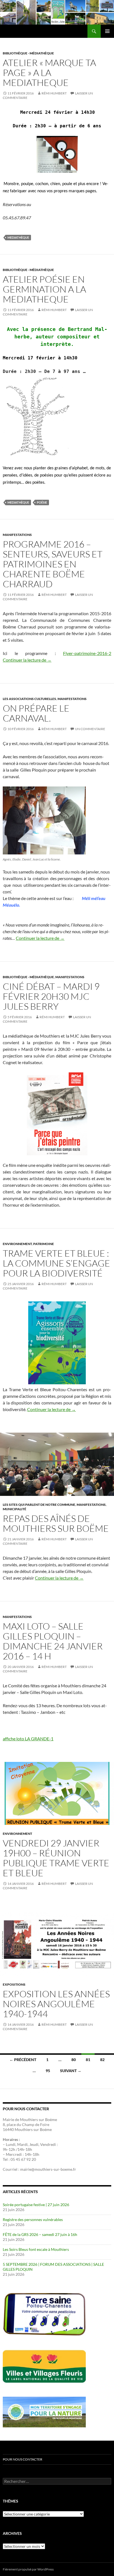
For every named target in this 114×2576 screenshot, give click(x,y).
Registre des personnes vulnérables (33, 2220)
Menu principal (107, 31)
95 (48, 2071)
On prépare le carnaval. (36, 713)
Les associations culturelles (29, 699)
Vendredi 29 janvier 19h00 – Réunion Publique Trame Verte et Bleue (56, 1858)
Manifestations (17, 535)
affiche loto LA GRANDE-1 (28, 1739)
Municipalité (15, 1509)
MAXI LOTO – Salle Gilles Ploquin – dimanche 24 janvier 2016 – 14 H (53, 1641)
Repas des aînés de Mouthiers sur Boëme (56, 1523)
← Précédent (23, 2060)
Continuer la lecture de (27, 660)
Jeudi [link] (34, 2144)
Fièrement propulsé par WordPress (28, 2569)
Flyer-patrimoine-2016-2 (87, 653)
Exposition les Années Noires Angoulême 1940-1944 (56, 2004)
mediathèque (18, 237)
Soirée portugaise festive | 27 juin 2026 (36, 2205)
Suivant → (71, 2071)
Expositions (14, 1984)
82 (102, 2060)
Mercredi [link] (14, 2154)
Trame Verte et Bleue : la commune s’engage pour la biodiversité (56, 1263)
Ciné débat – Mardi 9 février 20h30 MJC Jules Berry (51, 996)
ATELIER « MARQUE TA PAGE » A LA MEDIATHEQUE (49, 73)
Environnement (17, 1244)
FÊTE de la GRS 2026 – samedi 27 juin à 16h (40, 2234)
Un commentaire (90, 729)
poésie (42, 502)
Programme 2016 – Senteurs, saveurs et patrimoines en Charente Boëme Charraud (53, 564)
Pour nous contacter (23, 2459)
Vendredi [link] (48, 2144)
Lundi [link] (11, 2144)
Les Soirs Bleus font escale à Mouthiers (36, 2249)
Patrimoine (44, 1244)
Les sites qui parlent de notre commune (39, 1505)
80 (74, 2060)
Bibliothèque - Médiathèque (28, 53)
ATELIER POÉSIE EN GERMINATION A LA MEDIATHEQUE (44, 289)
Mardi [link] (22, 2144)
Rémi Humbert (54, 93)
